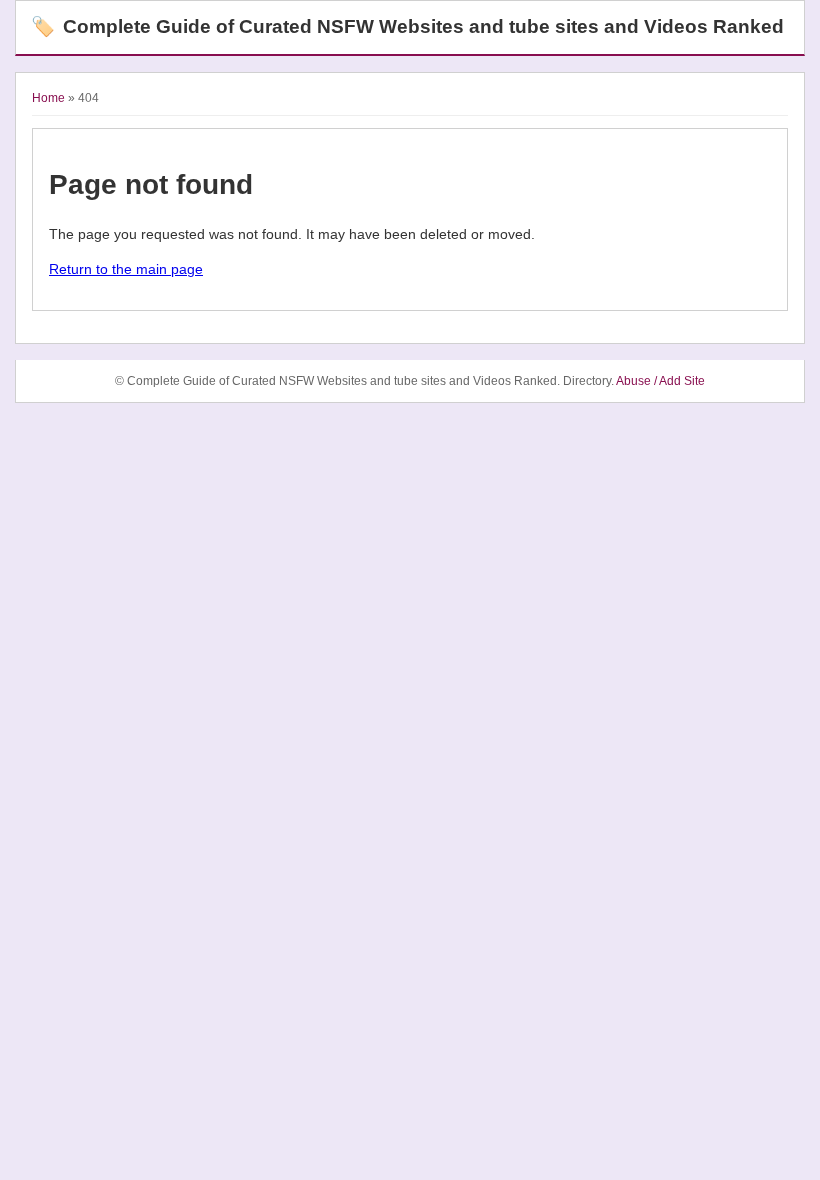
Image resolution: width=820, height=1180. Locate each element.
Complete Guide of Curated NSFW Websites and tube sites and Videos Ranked (407, 26)
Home (48, 98)
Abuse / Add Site (660, 381)
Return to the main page (126, 269)
